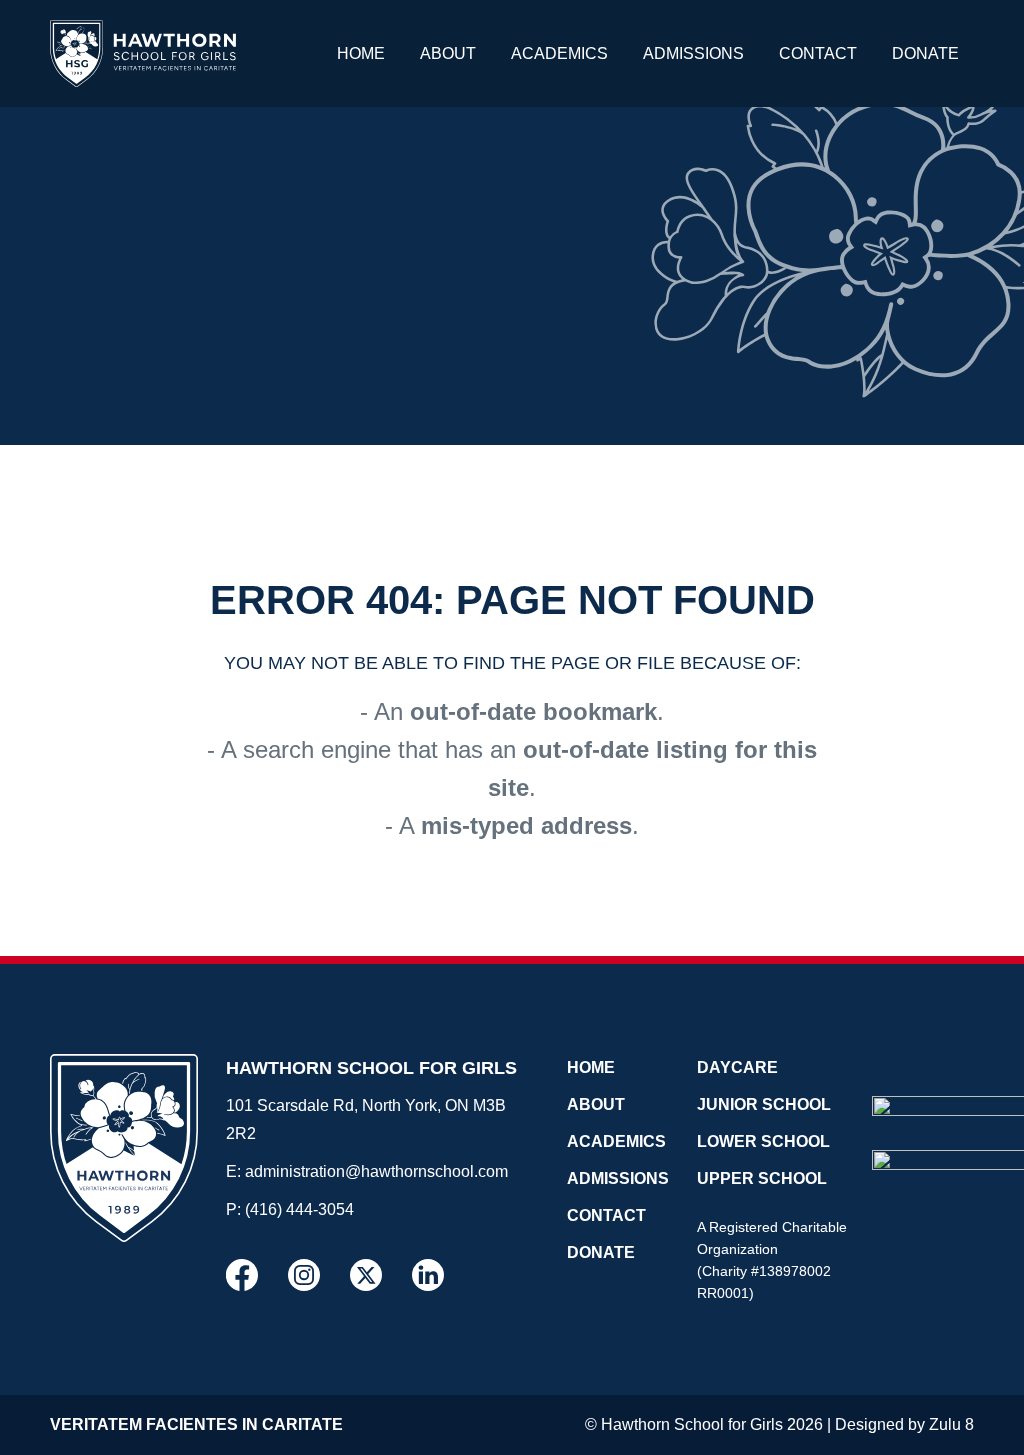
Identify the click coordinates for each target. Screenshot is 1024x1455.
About (448, 53)
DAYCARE (737, 1067)
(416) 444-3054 (299, 1209)
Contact (818, 53)
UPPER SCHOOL (762, 1178)
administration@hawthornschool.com (376, 1171)
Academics (559, 53)
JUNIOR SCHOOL (764, 1104)
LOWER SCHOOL (763, 1141)
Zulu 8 (951, 1424)
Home (361, 53)
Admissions (693, 53)
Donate (925, 53)
